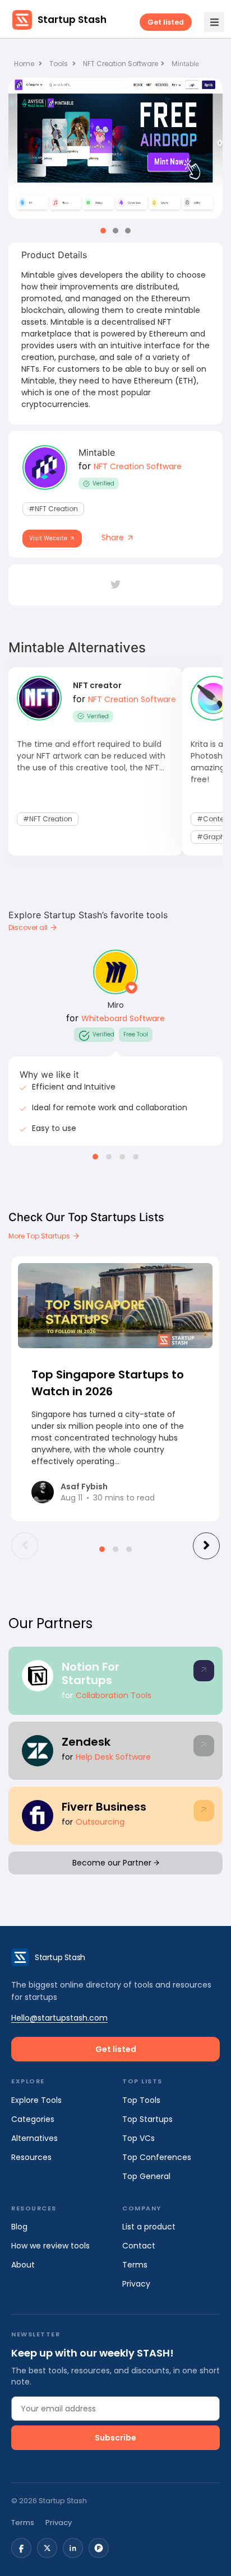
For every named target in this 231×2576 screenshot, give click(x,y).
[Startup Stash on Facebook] (21, 2548)
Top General (146, 2176)
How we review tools (50, 2246)
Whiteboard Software (123, 1018)
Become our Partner (113, 1863)
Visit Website (49, 538)
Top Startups (147, 2119)
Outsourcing (100, 1822)
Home (25, 64)
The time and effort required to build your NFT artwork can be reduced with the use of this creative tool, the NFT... (91, 756)
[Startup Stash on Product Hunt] (99, 2548)
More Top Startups (40, 1236)
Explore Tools (36, 2100)
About (23, 2265)
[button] (103, 231)
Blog (19, 2227)
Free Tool (136, 1034)
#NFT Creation (53, 509)
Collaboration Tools (114, 1695)
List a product (149, 2227)
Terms (135, 2265)
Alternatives (34, 2138)
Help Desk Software (113, 1757)
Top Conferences (157, 2157)
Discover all (29, 927)
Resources (31, 2157)
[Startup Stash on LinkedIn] (73, 2548)
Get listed (166, 22)
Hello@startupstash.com (59, 2018)
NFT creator (97, 685)
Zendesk (86, 1742)
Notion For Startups (91, 1673)
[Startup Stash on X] (47, 2548)
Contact (139, 2246)
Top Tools (141, 2100)
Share (114, 537)
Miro (116, 1005)
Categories (33, 2119)
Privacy (136, 2284)
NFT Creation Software (121, 64)
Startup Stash (72, 20)
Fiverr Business (104, 1807)
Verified (103, 483)
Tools (59, 64)
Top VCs (138, 2138)
